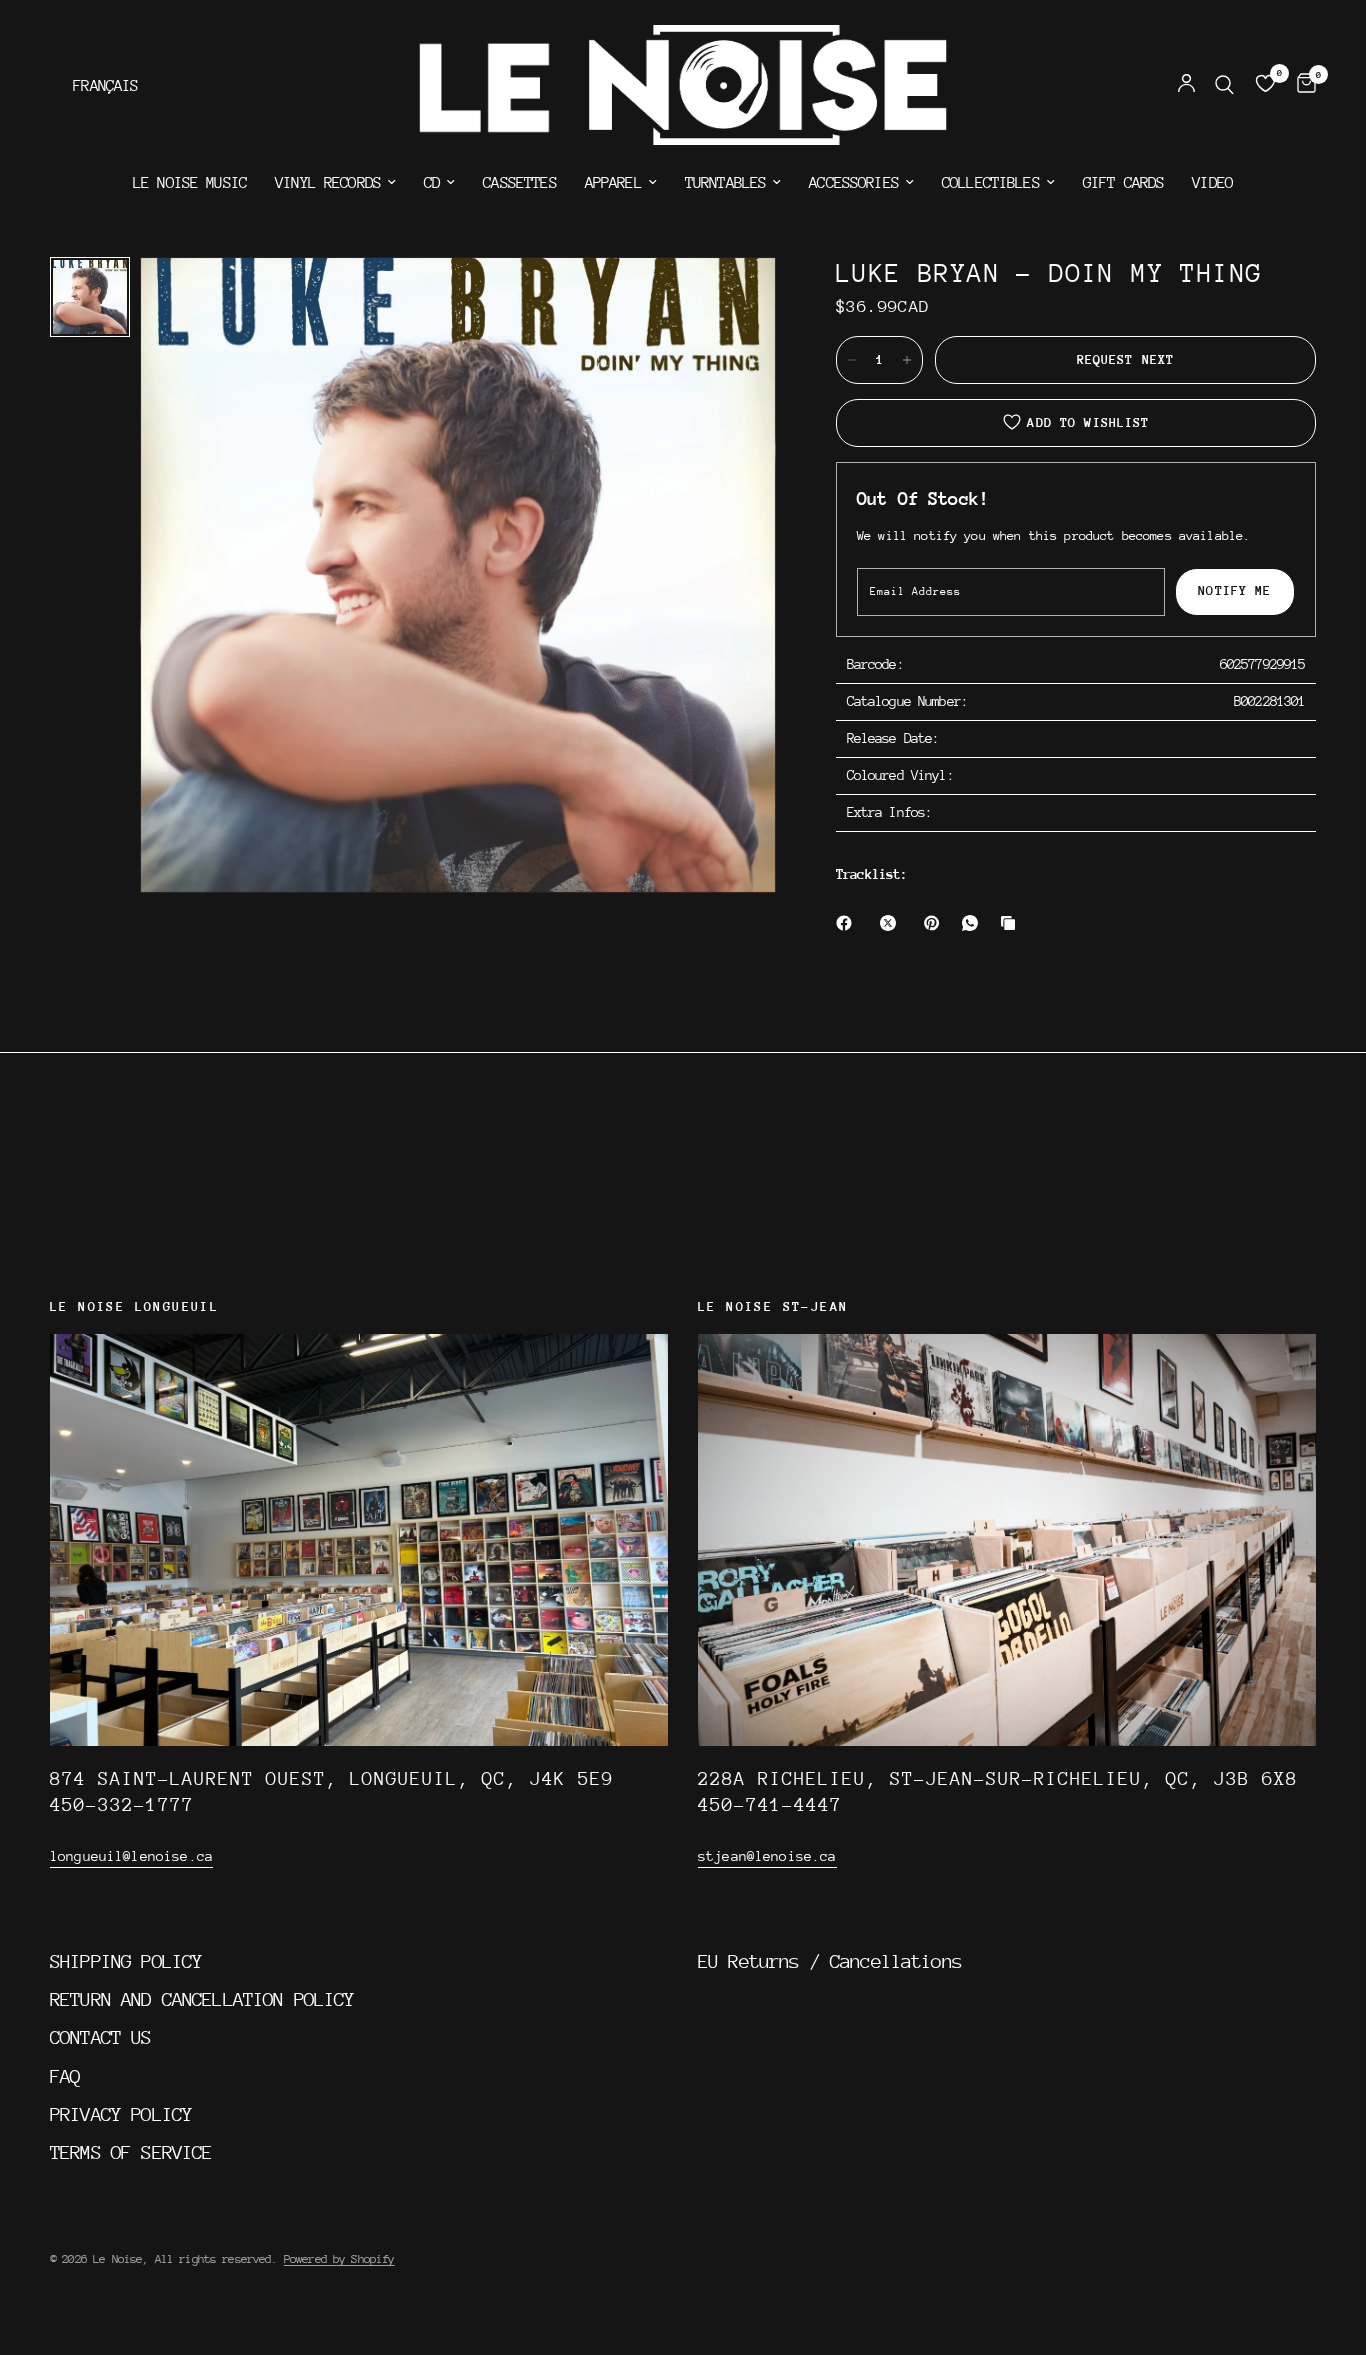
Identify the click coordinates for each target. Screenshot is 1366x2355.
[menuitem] (190, 183)
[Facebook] (848, 923)
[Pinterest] (936, 923)
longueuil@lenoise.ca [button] (131, 1856)
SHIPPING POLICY (126, 1961)
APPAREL (613, 183)
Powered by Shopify (339, 2259)
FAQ (65, 2076)
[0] (1301, 85)
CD (432, 183)
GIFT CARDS (1124, 183)
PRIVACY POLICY (121, 2114)
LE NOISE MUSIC (190, 183)
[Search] (1224, 85)
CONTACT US (101, 2037)
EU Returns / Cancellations (830, 1961)
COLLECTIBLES (991, 183)
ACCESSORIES (854, 183)
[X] (892, 923)
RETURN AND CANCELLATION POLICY (202, 1999)
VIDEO (1212, 183)
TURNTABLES (726, 183)
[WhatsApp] (974, 923)
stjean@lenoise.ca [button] (767, 1856)
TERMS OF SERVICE (131, 2152)
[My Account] (1186, 85)
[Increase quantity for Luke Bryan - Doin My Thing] (907, 360)
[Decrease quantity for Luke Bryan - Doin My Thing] (852, 360)
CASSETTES (519, 183)
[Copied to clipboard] (1012, 923)
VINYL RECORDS (328, 183)
